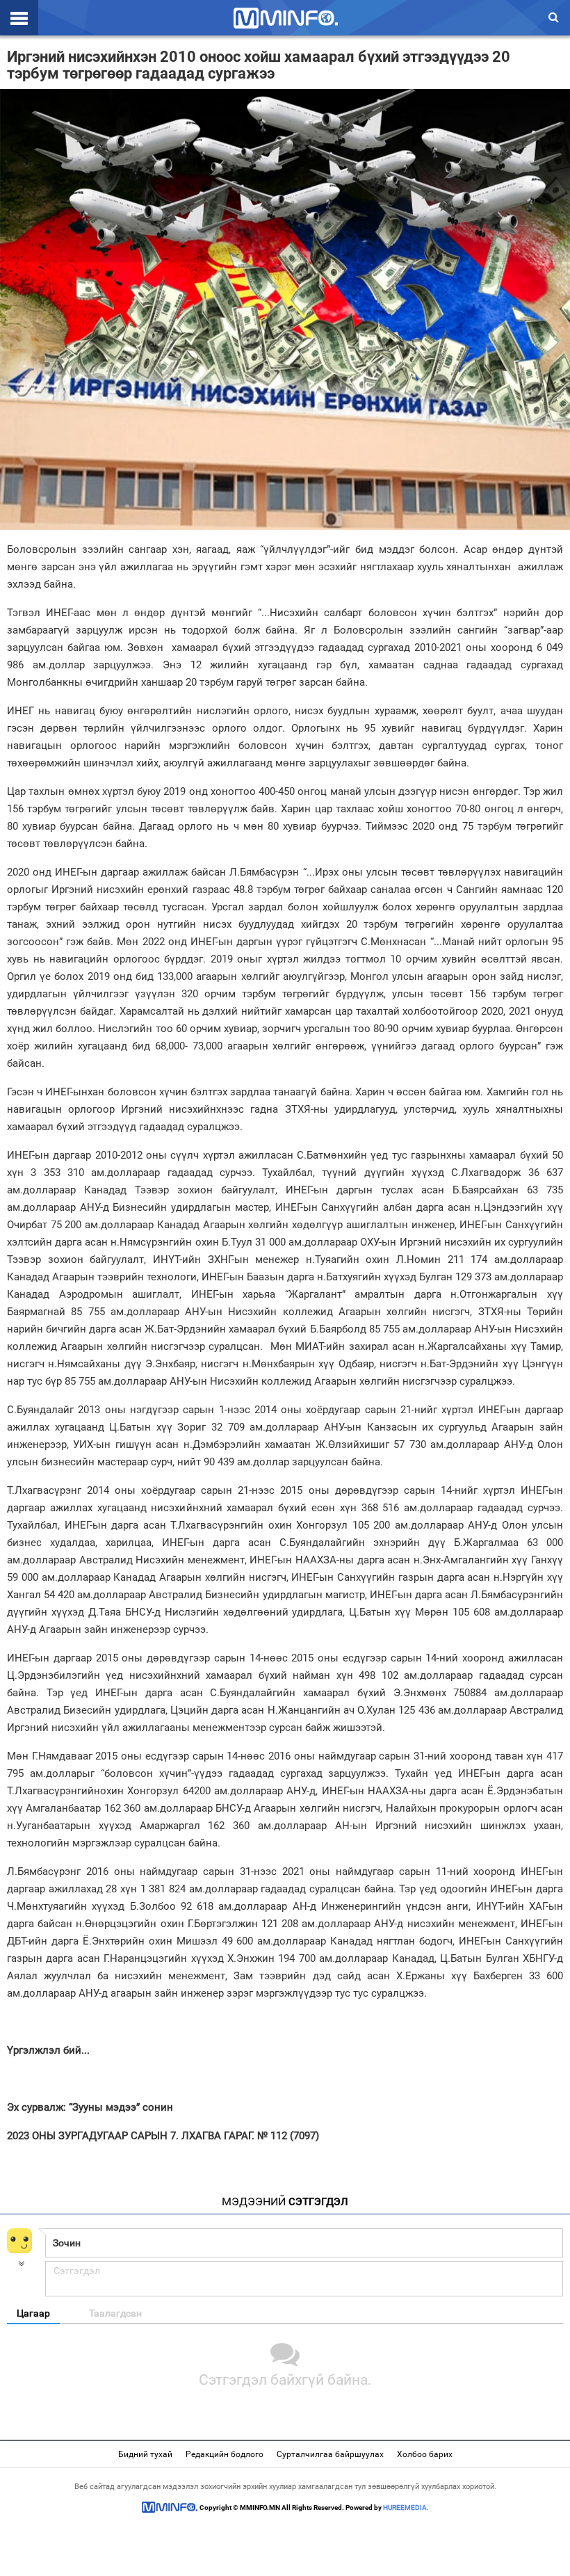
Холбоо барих (425, 2454)
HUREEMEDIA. (406, 2507)
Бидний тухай (145, 2454)
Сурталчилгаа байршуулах (330, 2454)
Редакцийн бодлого (225, 2454)
